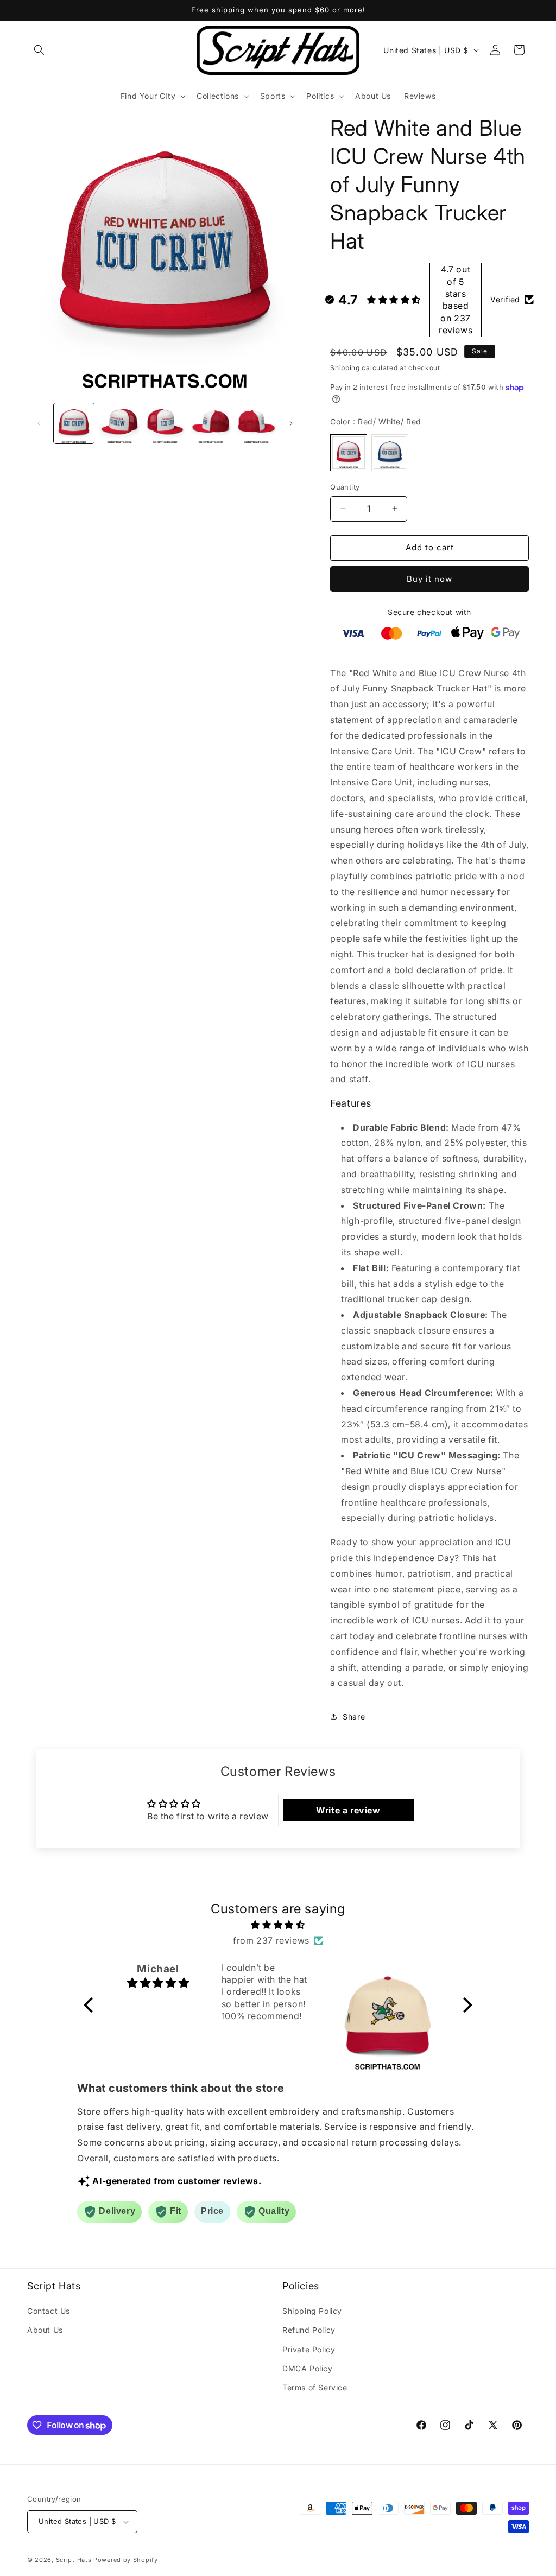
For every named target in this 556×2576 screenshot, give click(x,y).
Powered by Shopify (126, 2560)
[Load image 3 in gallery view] (165, 423)
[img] (278, 1925)
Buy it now (429, 579)
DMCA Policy (308, 2368)
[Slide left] (39, 423)
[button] (39, 50)
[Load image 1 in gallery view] (74, 423)
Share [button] (354, 1717)
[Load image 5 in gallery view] (256, 423)
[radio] (349, 453)
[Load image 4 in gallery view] (211, 423)
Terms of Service (315, 2387)
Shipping (345, 368)
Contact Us (49, 2311)
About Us (45, 2330)
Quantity (345, 487)
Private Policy (309, 2349)
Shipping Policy (312, 2311)
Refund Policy (309, 2330)
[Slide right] (291, 423)
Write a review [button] (348, 1810)
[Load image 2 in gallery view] (119, 423)
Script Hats (74, 2560)
